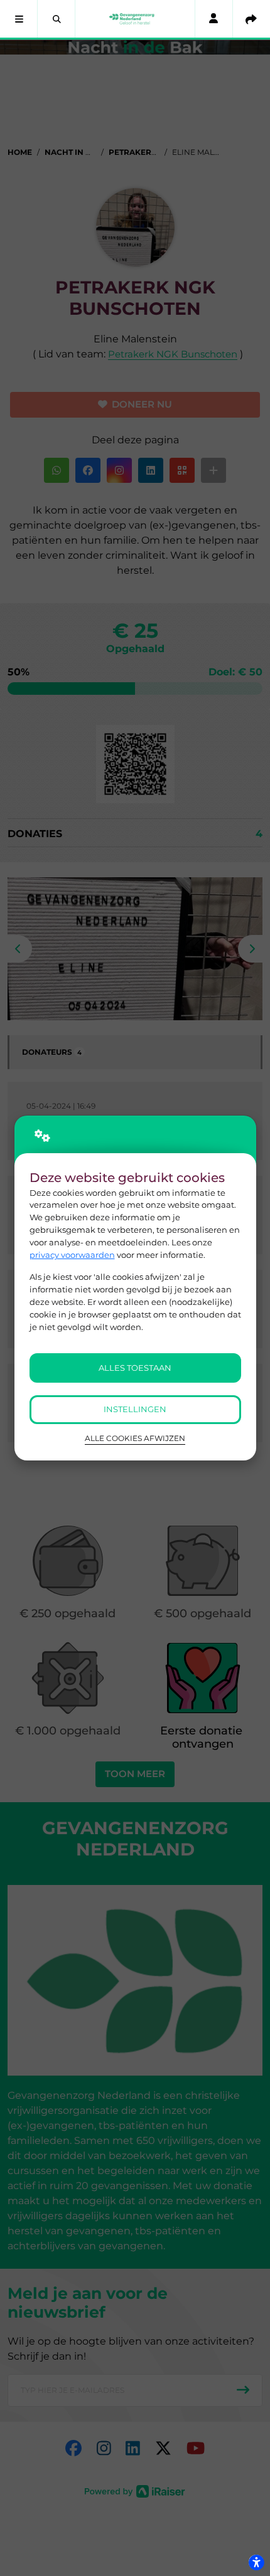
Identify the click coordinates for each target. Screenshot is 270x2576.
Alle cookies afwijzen (135, 1438)
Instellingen (135, 1409)
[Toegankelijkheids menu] (256, 2562)
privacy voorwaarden (72, 1255)
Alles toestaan (135, 1368)
